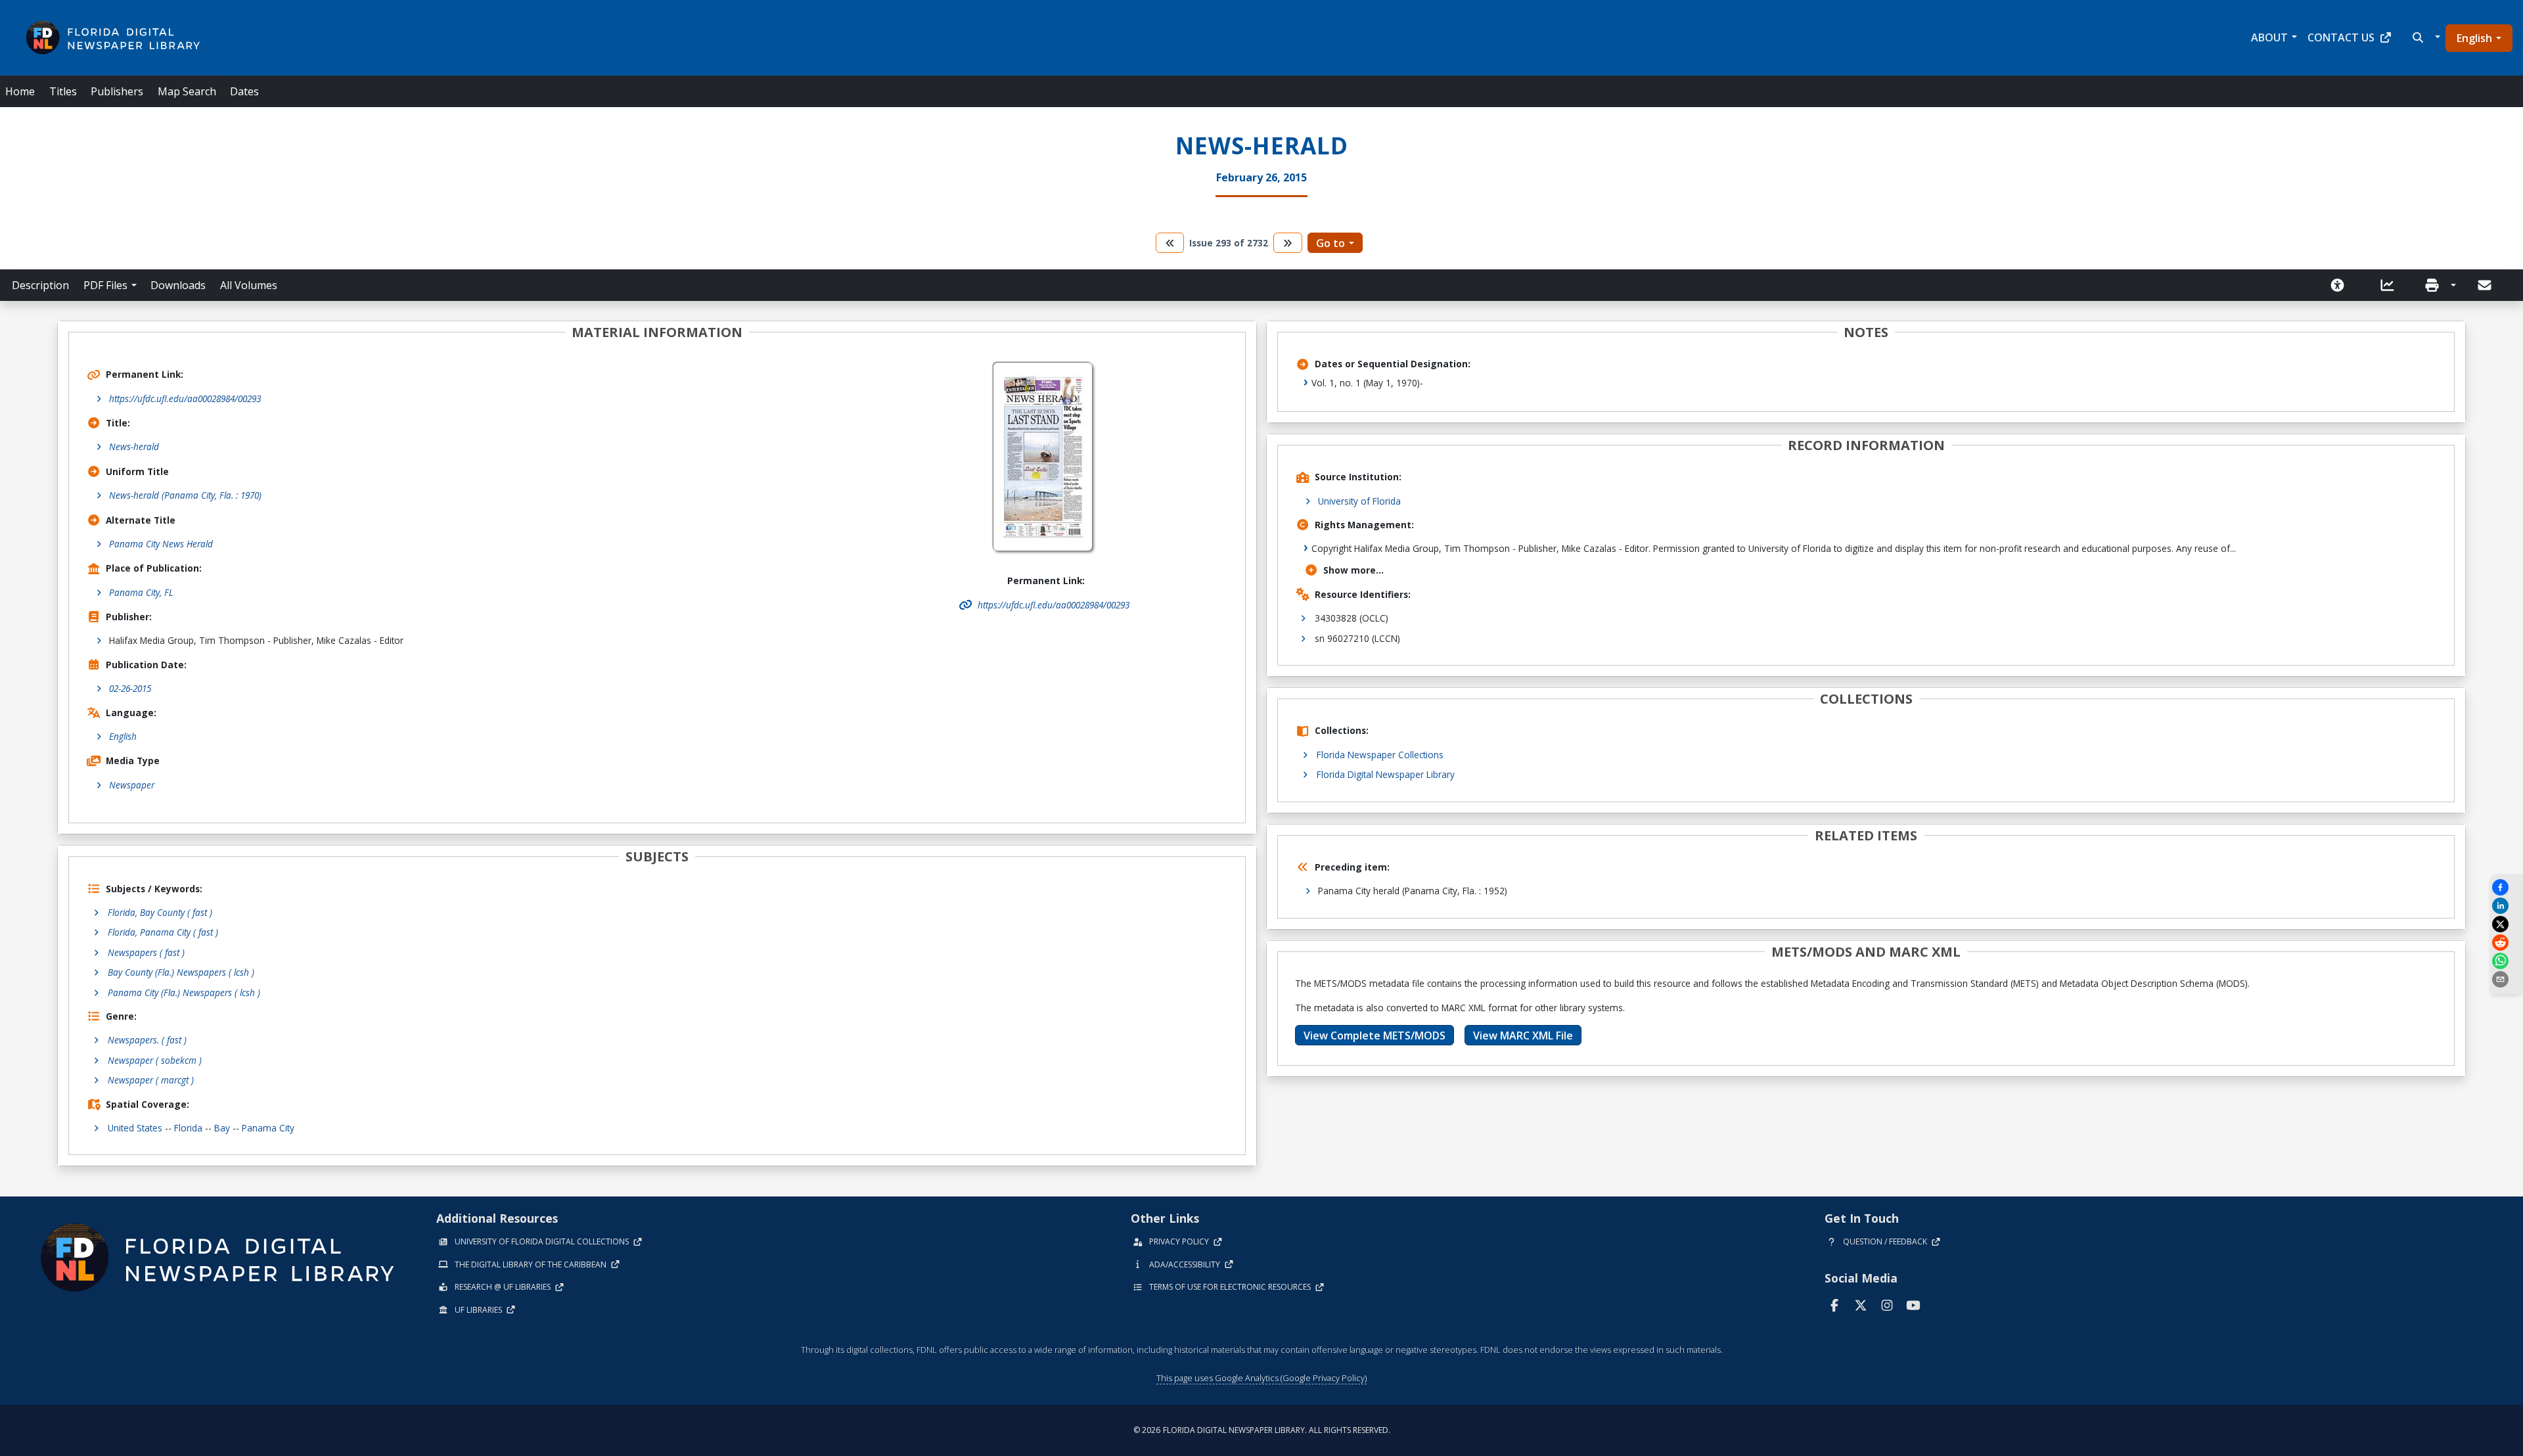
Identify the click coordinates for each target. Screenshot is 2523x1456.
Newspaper (132, 785)
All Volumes (249, 285)
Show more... (1353, 570)
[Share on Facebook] (2507, 887)
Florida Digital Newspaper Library (1386, 774)
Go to (1330, 243)
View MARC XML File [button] (1523, 1035)
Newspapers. (147, 1040)
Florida (188, 1128)
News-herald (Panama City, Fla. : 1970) (185, 495)
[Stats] (2392, 285)
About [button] (2269, 37)
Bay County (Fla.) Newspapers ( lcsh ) (181, 972)
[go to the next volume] (1288, 243)
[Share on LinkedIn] (2507, 906)
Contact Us (2341, 37)
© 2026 (1262, 1430)
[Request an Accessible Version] (2342, 285)
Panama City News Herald (161, 544)
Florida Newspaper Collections (1380, 755)
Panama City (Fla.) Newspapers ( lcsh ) (184, 992)
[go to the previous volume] (1170, 243)
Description (40, 285)
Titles (63, 91)
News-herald (134, 446)
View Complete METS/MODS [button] (1375, 1035)
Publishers (117, 91)
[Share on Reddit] (2507, 943)
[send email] (2507, 979)
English (2474, 38)
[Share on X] (2507, 924)
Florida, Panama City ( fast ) (163, 932)
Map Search (187, 91)
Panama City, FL (141, 592)
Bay (222, 1128)
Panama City (268, 1128)
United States (135, 1128)
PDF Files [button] (105, 285)
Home (20, 91)
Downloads (178, 285)
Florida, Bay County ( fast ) (160, 912)
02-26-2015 (130, 688)
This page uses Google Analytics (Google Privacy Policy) (1261, 1378)
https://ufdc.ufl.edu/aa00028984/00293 (185, 398)
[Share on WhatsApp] (2507, 961)
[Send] (2486, 285)
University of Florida (1359, 501)
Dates (244, 91)
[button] (2425, 37)
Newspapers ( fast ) (146, 952)
